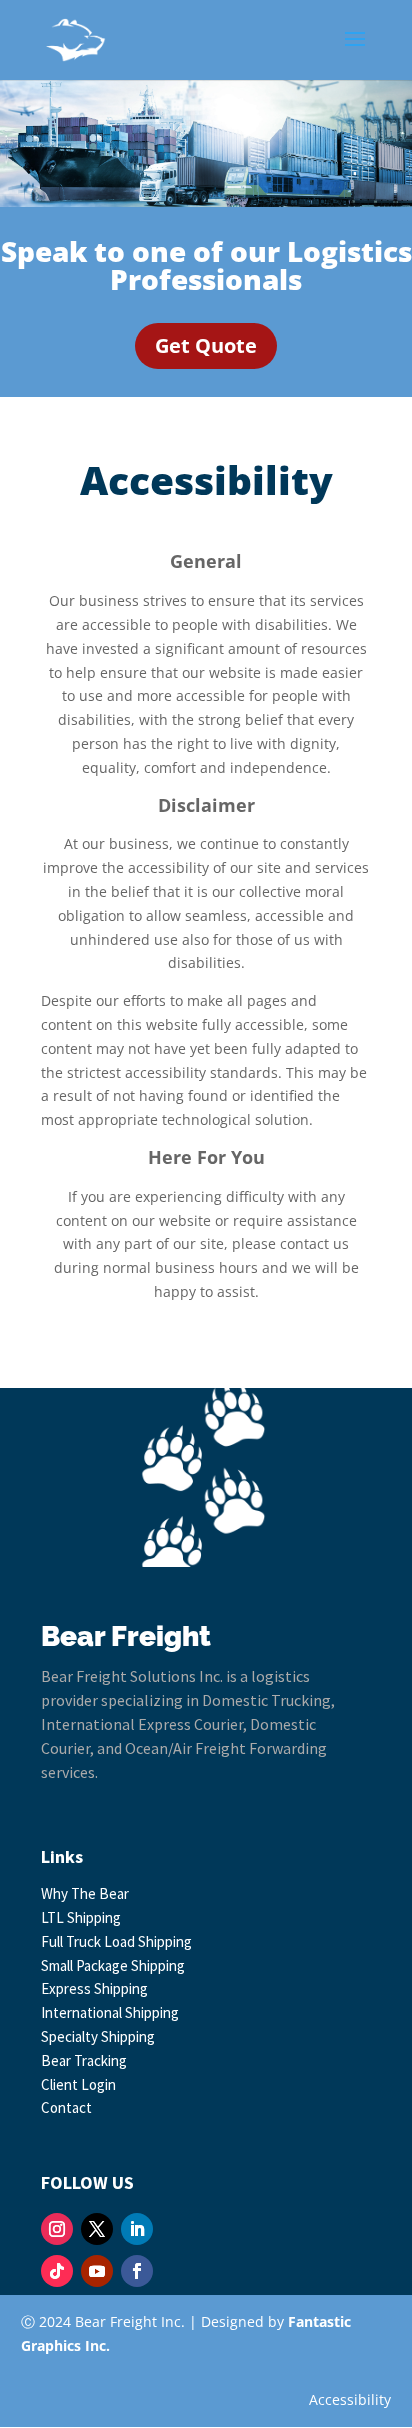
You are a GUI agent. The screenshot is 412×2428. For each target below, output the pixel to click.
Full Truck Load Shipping (116, 1941)
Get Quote (206, 345)
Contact (66, 2107)
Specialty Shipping (98, 2036)
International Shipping (110, 2012)
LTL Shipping (81, 1917)
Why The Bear (85, 1893)
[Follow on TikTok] (57, 2271)
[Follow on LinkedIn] (137, 2229)
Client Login (78, 2084)
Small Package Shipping (113, 1965)
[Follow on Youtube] (97, 2271)
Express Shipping (94, 1988)
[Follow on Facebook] (137, 2271)
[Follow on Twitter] (97, 2229)
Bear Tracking (84, 2060)
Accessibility (350, 2399)
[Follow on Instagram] (57, 2229)
